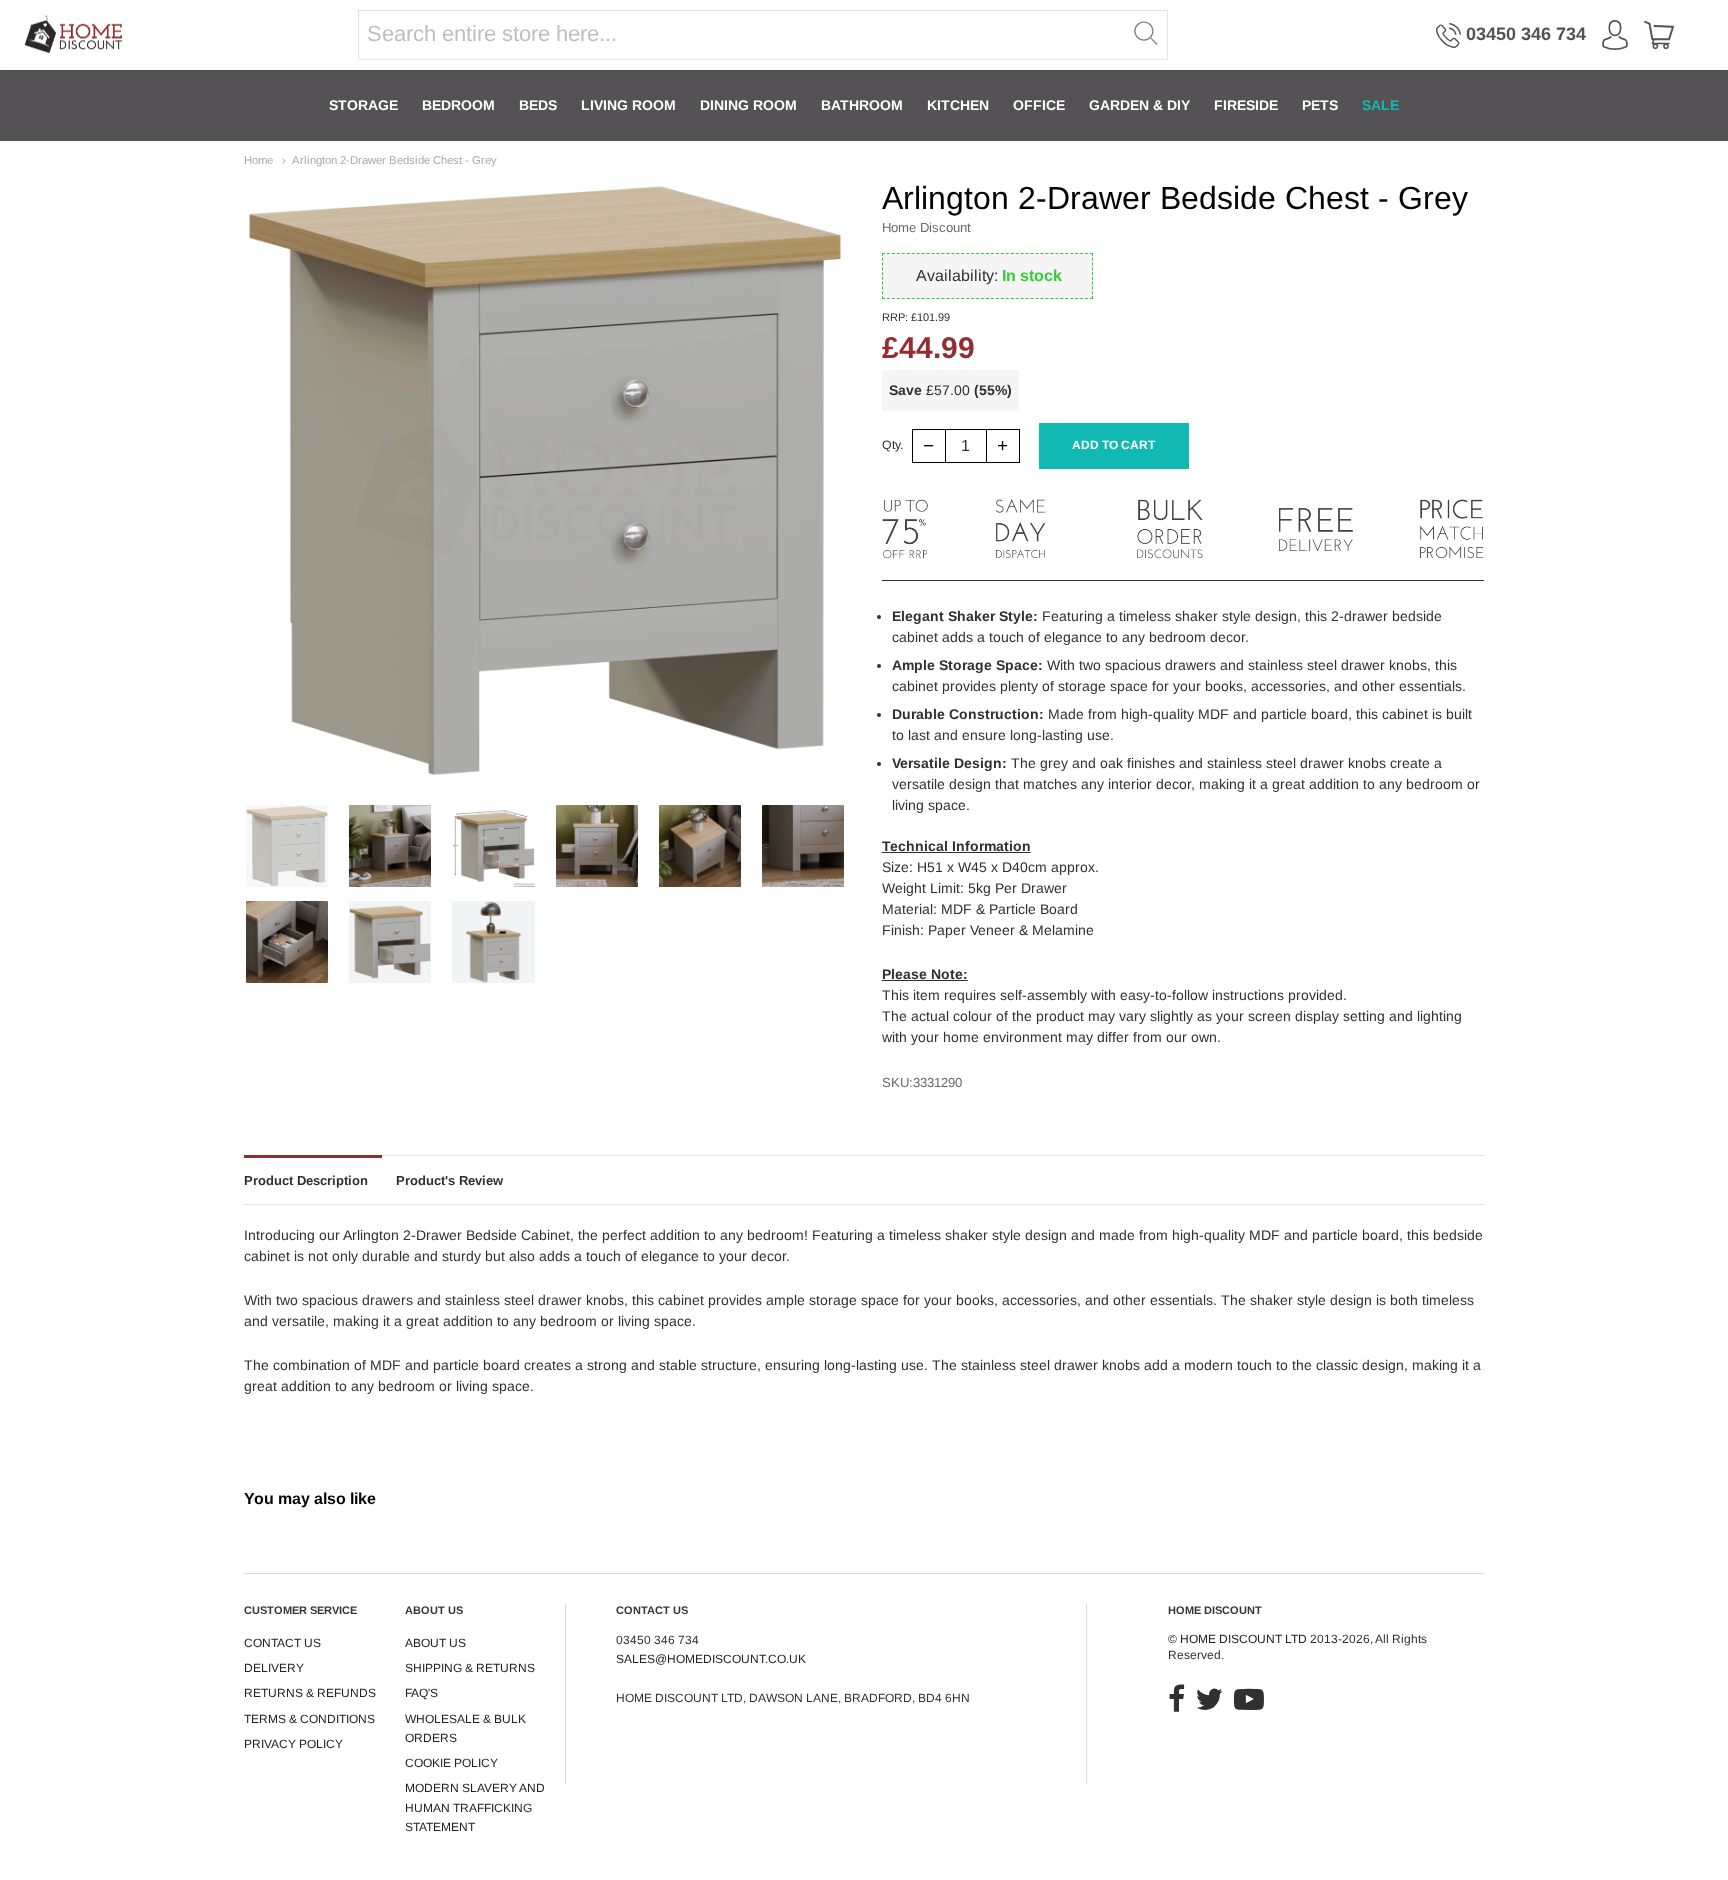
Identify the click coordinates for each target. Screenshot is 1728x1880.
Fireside (1246, 105)
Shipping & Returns (470, 1668)
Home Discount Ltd (1243, 1639)
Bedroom (458, 105)
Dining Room (748, 105)
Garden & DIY (1139, 105)
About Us (435, 1643)
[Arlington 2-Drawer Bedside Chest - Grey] (287, 846)
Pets (1320, 105)
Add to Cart (1113, 445)
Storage (363, 105)
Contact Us (282, 1643)
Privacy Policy (293, 1744)
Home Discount (926, 227)
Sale (1380, 105)
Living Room (628, 105)
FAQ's (421, 1693)
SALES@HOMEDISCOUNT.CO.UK (711, 1659)
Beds (538, 105)
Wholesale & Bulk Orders (465, 1728)
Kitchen (958, 105)
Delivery (274, 1668)
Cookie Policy (451, 1763)
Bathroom (862, 105)
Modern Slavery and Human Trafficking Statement (475, 1807)
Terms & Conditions (309, 1719)
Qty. (892, 445)
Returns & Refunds (310, 1693)
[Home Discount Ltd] (74, 35)
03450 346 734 (1526, 34)
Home (258, 160)
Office (1039, 105)
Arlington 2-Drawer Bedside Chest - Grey (394, 160)
